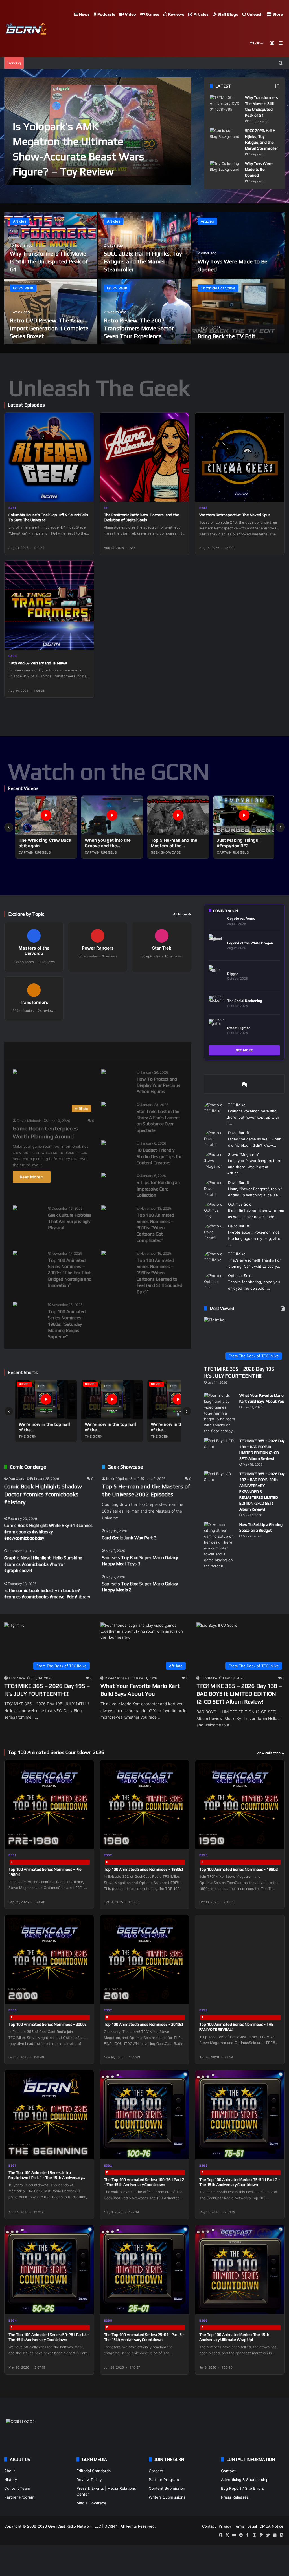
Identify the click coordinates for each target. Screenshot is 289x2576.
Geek (18, 1051)
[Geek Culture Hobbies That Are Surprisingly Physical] (15, 1208)
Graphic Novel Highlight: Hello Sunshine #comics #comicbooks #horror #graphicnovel (43, 1564)
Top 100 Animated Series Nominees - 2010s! (143, 2024)
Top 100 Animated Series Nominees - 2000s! (48, 2024)
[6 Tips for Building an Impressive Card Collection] (104, 1176)
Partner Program (19, 2497)
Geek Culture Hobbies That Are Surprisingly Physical (70, 1222)
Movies (48, 1051)
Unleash (254, 14)
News (84, 14)
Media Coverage (91, 2503)
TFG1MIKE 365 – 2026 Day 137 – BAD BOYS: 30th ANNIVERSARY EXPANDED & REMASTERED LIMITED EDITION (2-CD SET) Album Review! (262, 1491)
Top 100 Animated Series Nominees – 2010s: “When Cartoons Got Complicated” (155, 1228)
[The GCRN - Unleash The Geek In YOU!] (25, 29)
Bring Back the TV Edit (226, 336)
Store (277, 14)
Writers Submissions (167, 2497)
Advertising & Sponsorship (245, 2480)
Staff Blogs (227, 14)
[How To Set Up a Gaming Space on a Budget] (220, 1545)
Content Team (17, 2488)
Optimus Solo (240, 1204)
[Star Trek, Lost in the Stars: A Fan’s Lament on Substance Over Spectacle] (104, 1105)
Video (130, 14)
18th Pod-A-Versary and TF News (38, 663)
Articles (201, 14)
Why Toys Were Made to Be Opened (259, 169)
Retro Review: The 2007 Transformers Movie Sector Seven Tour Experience (139, 328)
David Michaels (29, 1121)
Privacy (225, 2526)
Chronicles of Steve (218, 288)
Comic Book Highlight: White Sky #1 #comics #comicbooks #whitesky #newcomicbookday (48, 1532)
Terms (239, 2526)
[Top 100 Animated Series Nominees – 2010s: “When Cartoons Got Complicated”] (104, 1208)
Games (152, 14)
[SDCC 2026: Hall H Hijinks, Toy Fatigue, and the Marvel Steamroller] (225, 138)
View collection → (271, 1753)
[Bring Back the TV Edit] (238, 312)
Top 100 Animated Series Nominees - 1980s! (143, 1869)
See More (245, 1050)
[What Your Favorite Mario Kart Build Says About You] (220, 1413)
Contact (228, 2471)
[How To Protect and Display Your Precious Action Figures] (104, 1072)
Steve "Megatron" (244, 1154)
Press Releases (235, 2497)
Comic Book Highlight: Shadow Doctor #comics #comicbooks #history (43, 1494)
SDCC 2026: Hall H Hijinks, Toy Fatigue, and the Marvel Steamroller (143, 261)
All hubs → (182, 914)
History (11, 2480)
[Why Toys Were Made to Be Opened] (225, 171)
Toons (135, 1051)
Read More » (32, 1177)
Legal (252, 2526)
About (10, 2471)
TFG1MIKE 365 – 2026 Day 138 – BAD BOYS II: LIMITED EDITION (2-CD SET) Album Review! (239, 1694)
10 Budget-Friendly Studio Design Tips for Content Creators (159, 1156)
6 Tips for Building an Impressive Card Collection (158, 1189)
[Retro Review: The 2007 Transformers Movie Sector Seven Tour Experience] (145, 312)
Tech (106, 1051)
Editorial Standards (94, 2471)
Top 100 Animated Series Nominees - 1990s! (239, 1869)
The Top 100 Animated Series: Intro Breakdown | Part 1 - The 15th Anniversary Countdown (45, 2178)
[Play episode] (86, 494)
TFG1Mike (237, 1105)
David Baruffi (239, 1133)
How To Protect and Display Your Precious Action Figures (158, 1085)
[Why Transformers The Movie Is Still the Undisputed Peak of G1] (225, 105)
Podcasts (106, 14)
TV (161, 1051)
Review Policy (89, 2480)
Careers (156, 2471)
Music (78, 1051)
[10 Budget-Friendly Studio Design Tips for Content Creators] (104, 1143)
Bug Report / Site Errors (242, 2488)
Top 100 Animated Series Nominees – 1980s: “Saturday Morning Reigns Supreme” (67, 1324)
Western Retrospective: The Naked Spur (235, 515)
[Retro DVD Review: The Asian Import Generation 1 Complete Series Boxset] (51, 312)
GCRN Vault (23, 288)
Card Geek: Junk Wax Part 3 (129, 1538)
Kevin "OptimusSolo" (122, 1479)
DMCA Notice (272, 2526)
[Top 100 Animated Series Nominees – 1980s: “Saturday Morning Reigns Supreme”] (15, 1305)
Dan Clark (16, 1479)
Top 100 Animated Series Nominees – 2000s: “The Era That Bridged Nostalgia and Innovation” (70, 1273)
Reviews (176, 14)
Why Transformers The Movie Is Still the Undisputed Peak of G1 (49, 261)
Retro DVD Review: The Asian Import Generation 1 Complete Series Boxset (49, 328)
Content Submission (167, 2488)
